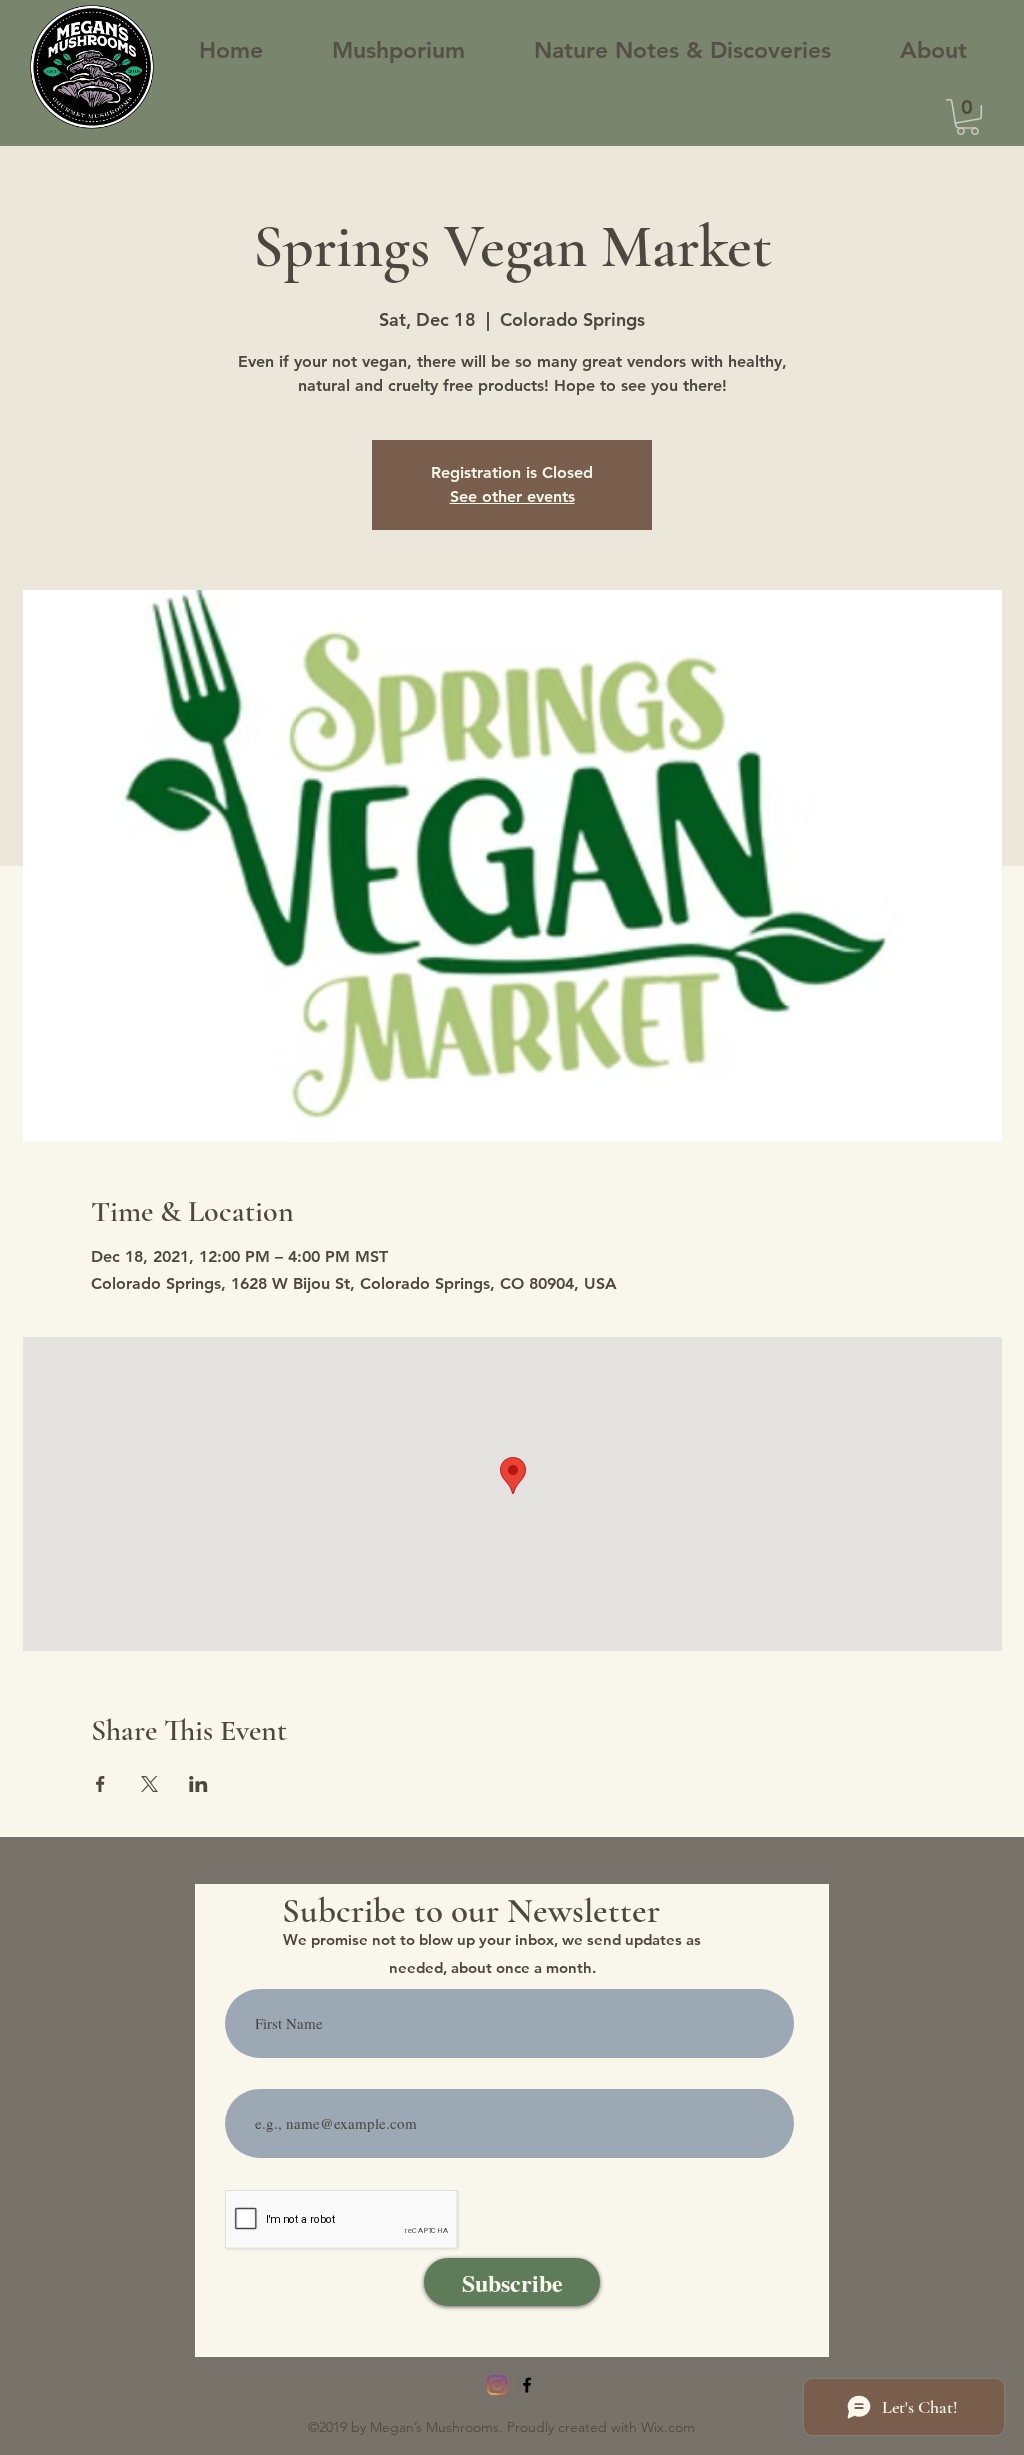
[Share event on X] (149, 1784)
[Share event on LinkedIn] (198, 1784)
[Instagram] (497, 2385)
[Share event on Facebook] (100, 1784)
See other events (512, 496)
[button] (967, 117)
